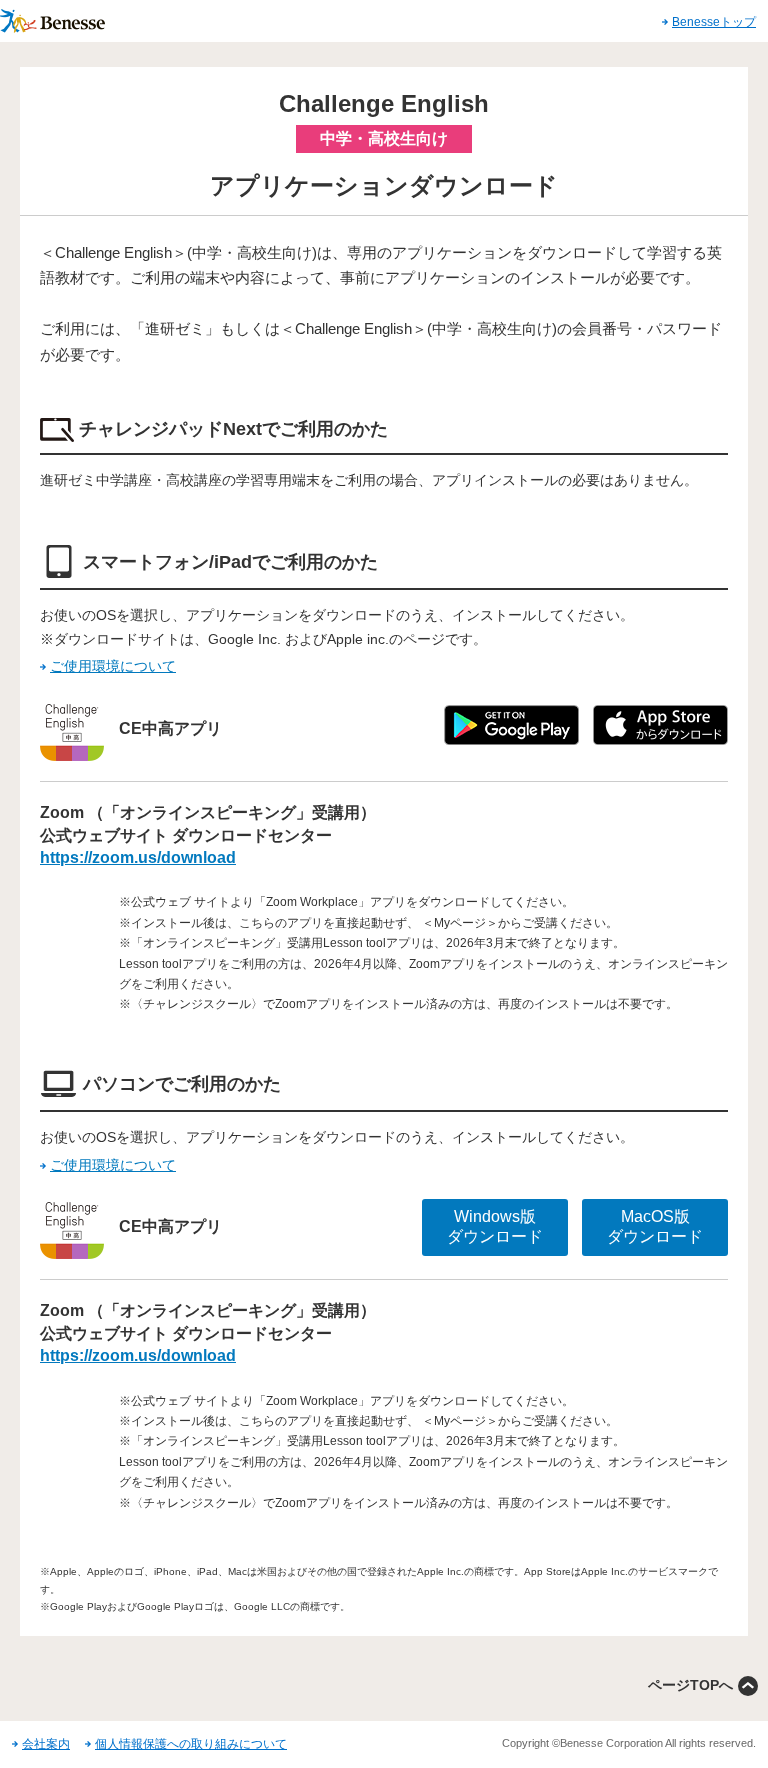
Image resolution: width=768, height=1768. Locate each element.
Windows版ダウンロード (495, 1227)
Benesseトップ (714, 22)
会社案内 (46, 1744)
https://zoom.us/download (138, 857)
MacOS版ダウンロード (655, 1227)
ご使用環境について (113, 666)
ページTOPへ (690, 1685)
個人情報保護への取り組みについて (191, 1744)
